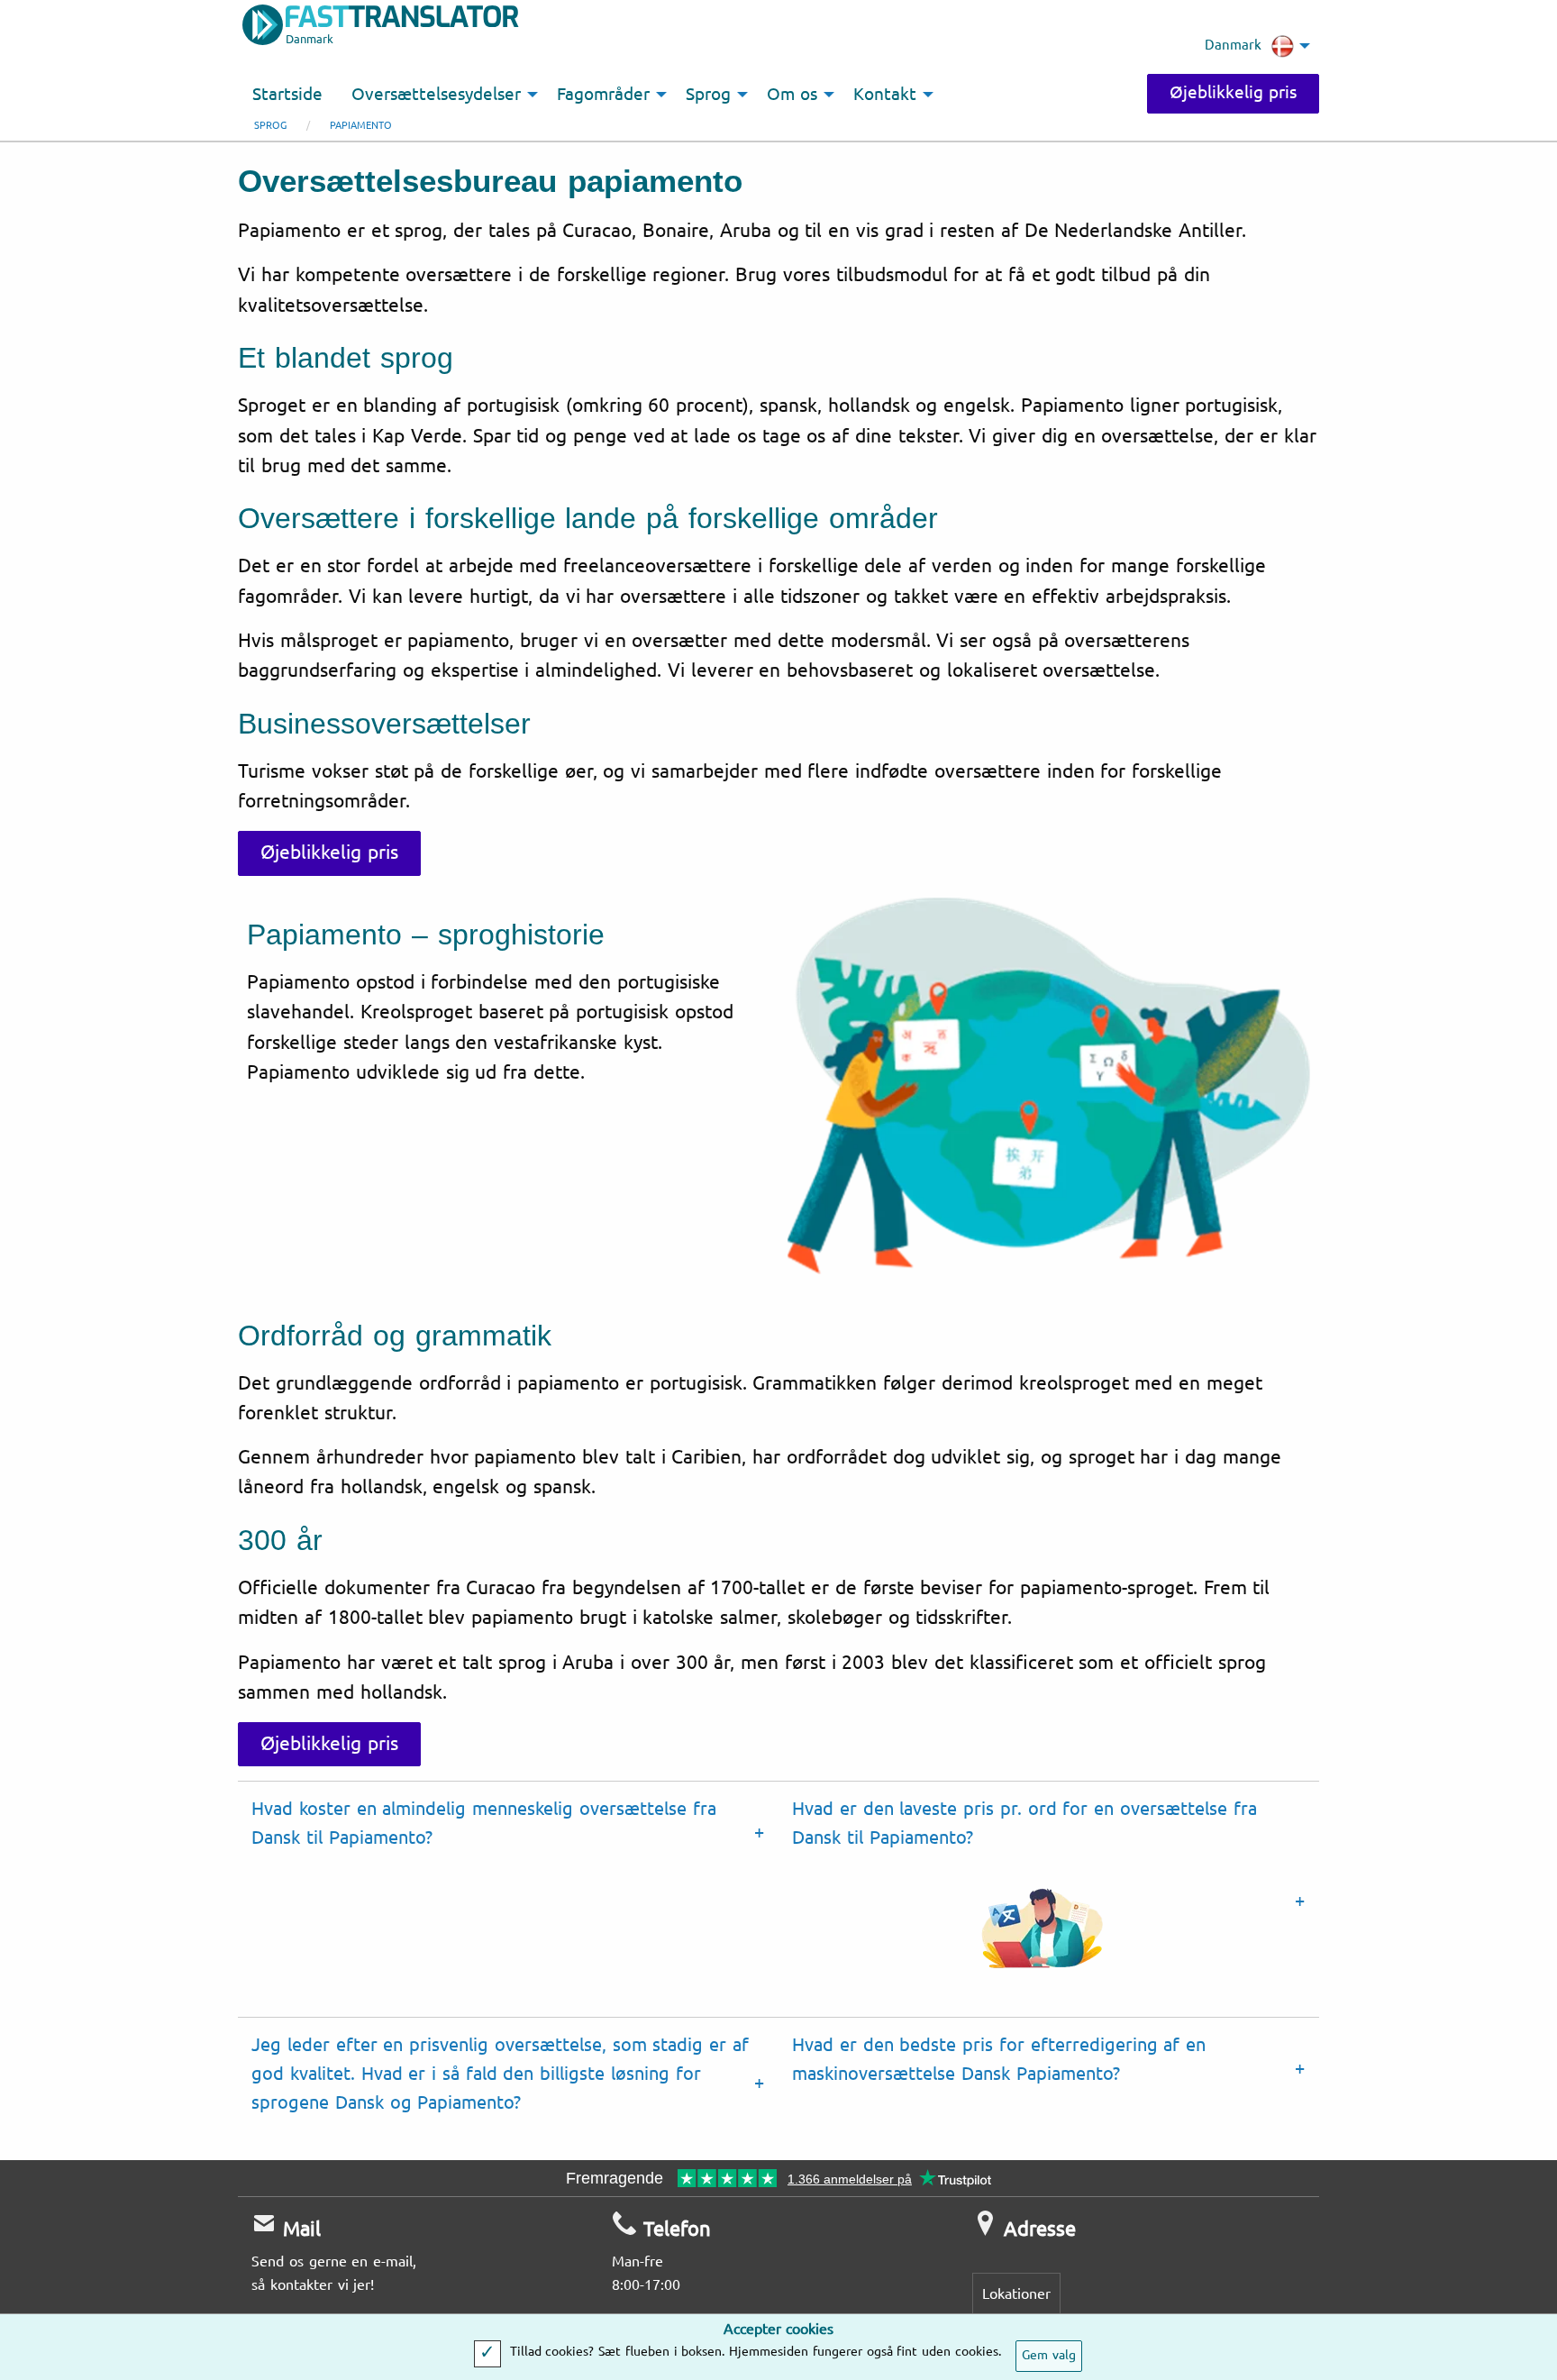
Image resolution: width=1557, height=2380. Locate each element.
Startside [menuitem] (287, 95)
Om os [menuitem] (792, 95)
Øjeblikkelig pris (1233, 93)
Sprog (270, 126)
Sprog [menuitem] (708, 95)
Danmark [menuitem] (1233, 45)
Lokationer (1016, 2294)
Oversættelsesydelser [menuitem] (436, 95)
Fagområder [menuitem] (603, 95)
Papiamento (361, 126)
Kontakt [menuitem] (885, 95)
